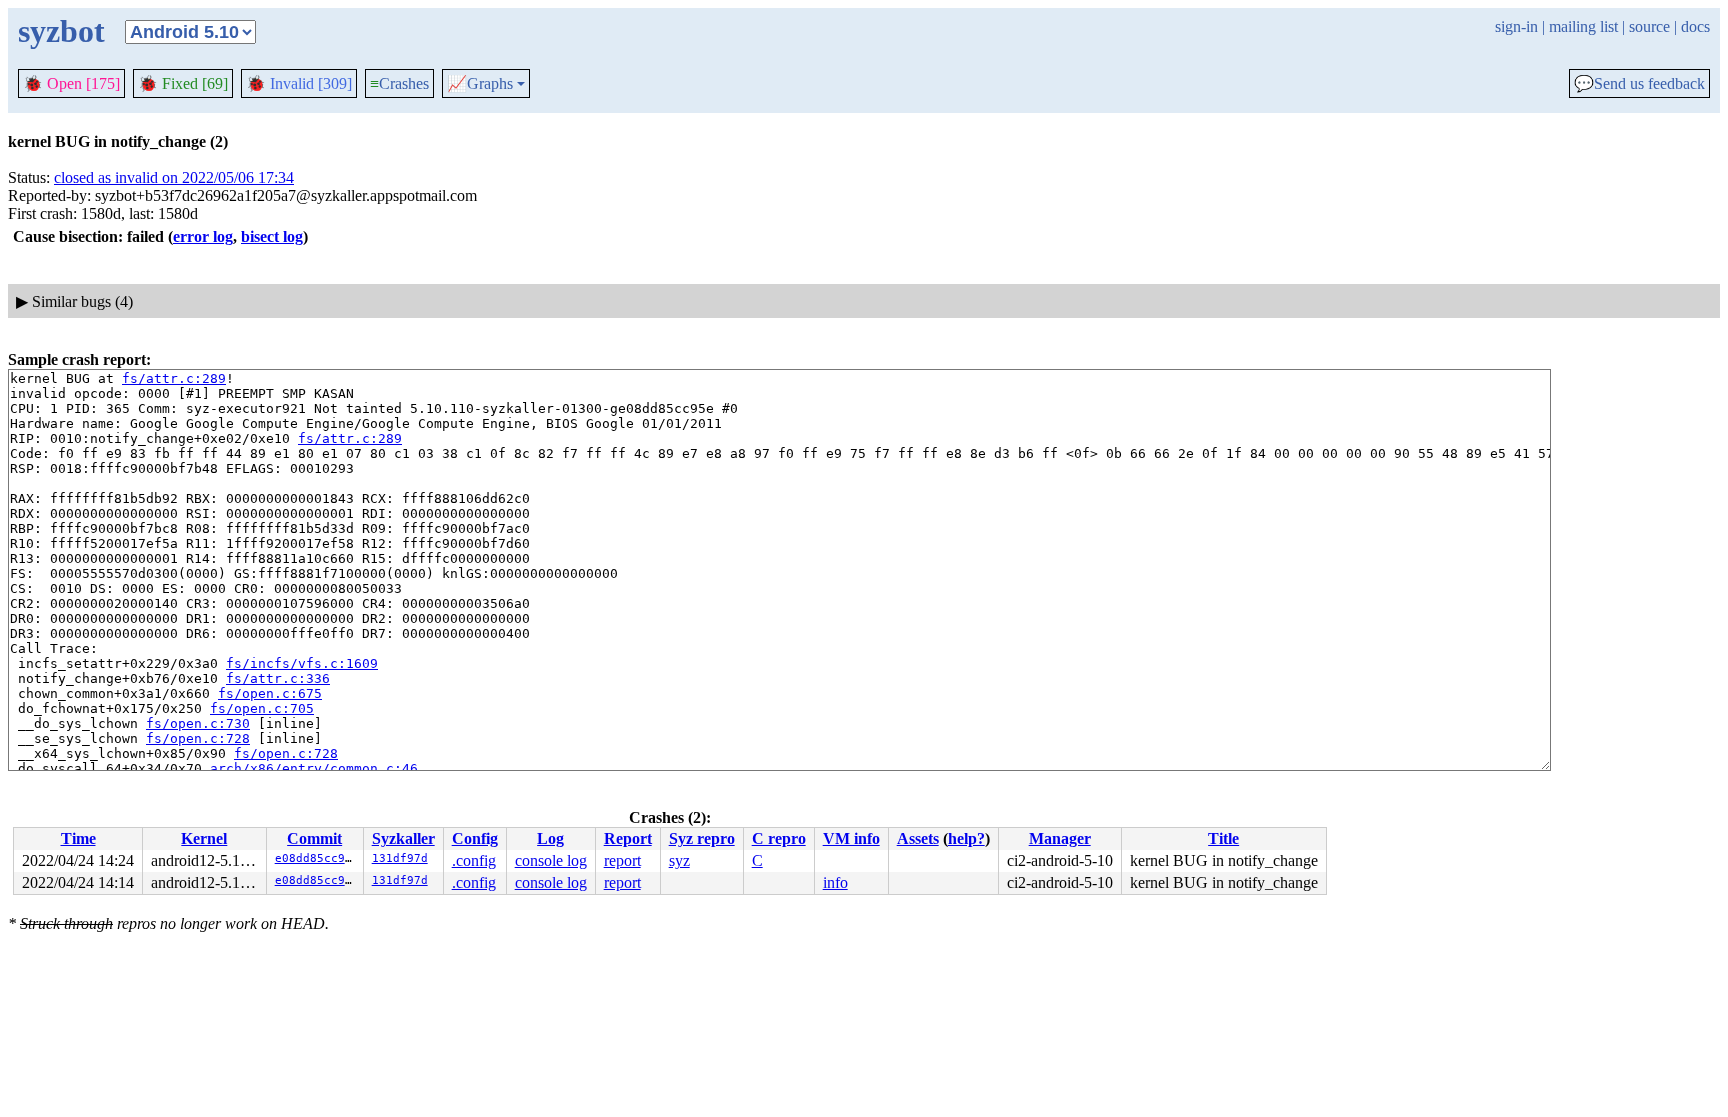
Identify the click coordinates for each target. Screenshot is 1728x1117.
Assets (918, 838)
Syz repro (702, 838)
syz (679, 860)
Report (628, 838)
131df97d (400, 858)
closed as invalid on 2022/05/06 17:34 (174, 177)
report (622, 860)
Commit (314, 838)
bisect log (272, 236)
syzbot (61, 31)
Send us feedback (1639, 84)
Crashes (399, 83)
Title (1223, 838)
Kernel (204, 838)
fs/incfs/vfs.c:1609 (302, 663)
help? (966, 838)
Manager (1060, 838)
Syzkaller (403, 838)
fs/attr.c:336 (278, 678)
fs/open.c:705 (262, 708)
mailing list (1583, 26)
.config (474, 860)
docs (1695, 26)
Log (550, 838)
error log (203, 236)
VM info (851, 838)
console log (551, 860)
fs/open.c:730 (198, 723)
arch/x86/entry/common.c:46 (314, 768)
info (835, 882)
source (1649, 26)
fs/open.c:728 (198, 738)
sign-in (1516, 26)
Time (78, 838)
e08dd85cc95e (317, 858)
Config (475, 838)
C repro (779, 838)
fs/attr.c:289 (174, 378)
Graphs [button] (480, 84)
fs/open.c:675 (270, 693)
